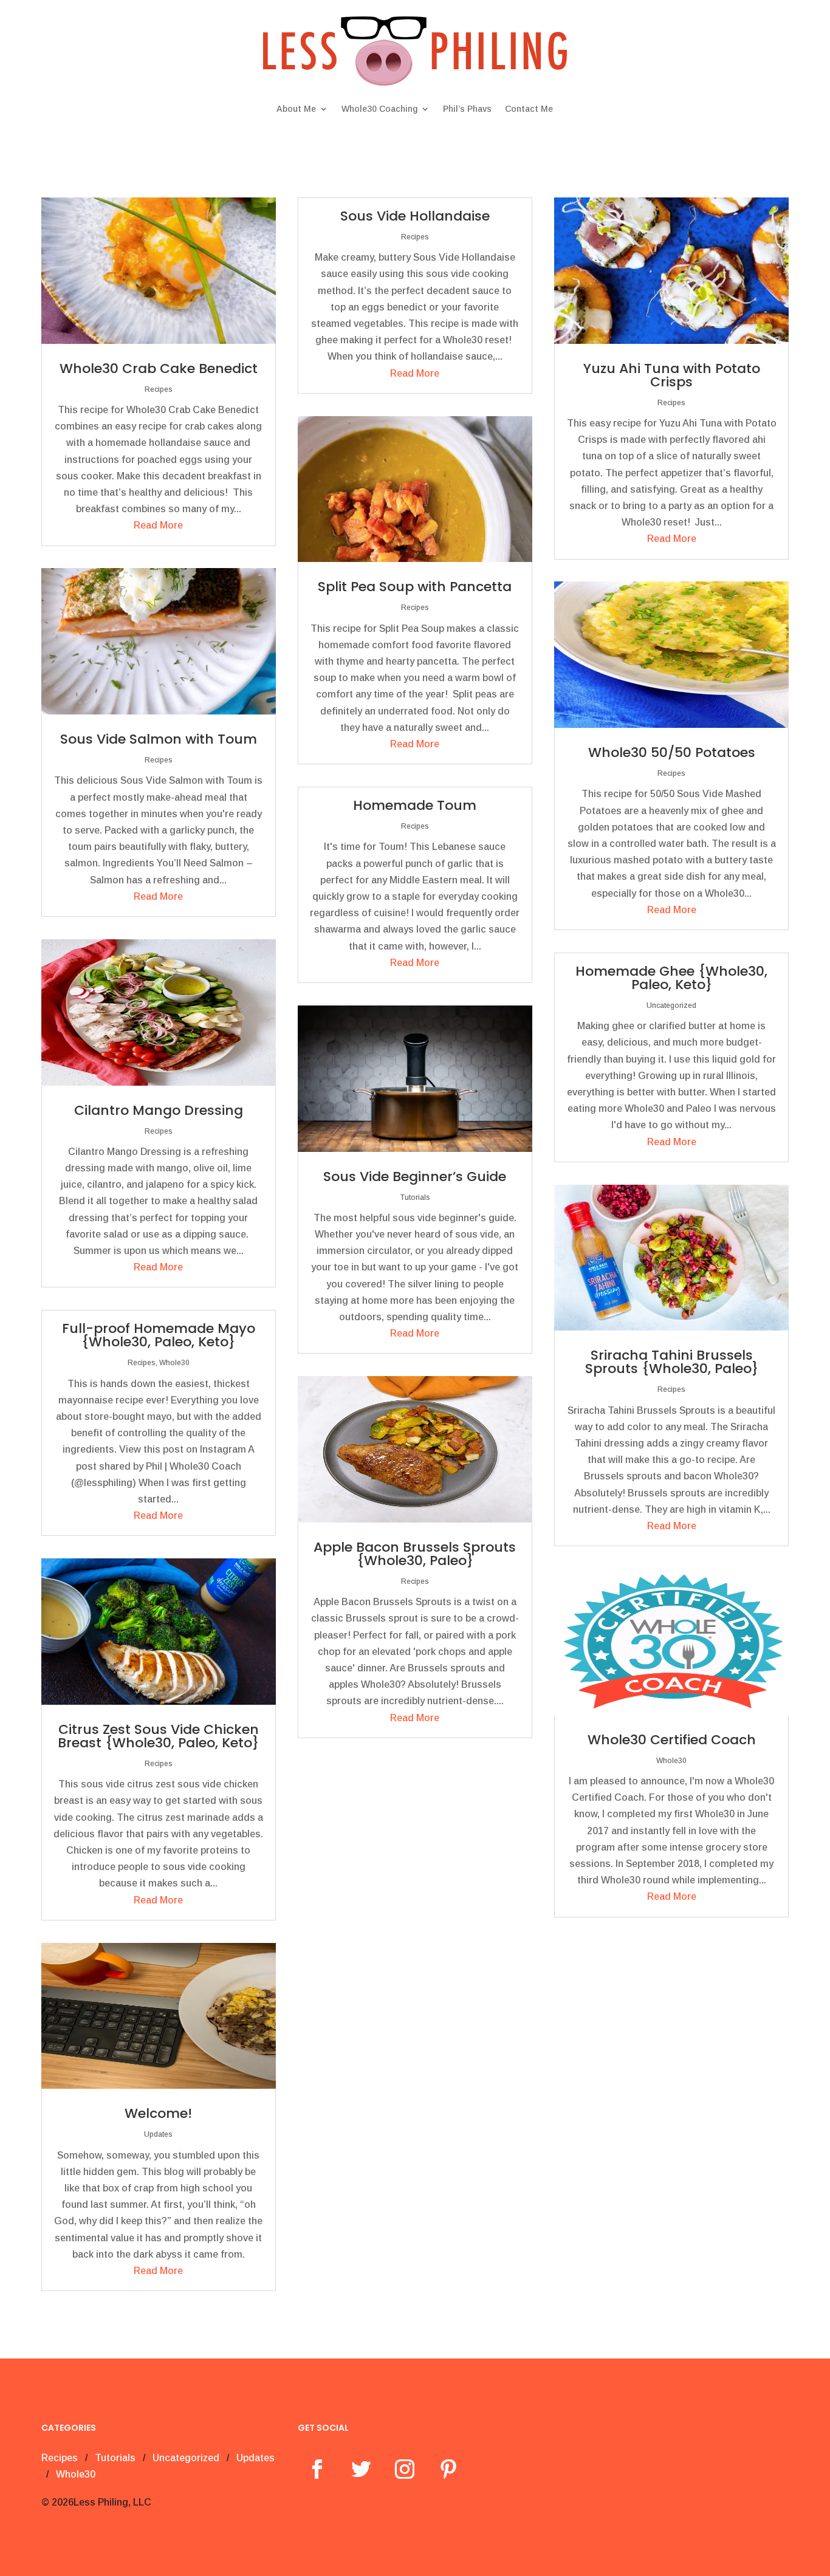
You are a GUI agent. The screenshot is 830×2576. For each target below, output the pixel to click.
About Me (296, 109)
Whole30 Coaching (379, 109)
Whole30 (174, 1363)
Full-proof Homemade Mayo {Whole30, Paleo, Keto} (159, 1335)
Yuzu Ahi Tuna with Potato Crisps (672, 375)
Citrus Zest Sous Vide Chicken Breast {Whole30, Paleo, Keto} (158, 1736)
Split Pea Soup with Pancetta (415, 587)
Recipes (159, 389)
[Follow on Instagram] (405, 2469)
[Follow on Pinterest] (448, 2469)
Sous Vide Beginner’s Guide (415, 1177)
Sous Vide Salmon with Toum (159, 739)
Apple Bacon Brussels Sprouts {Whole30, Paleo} (415, 1554)
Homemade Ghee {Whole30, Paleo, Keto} (671, 978)
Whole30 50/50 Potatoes (672, 752)
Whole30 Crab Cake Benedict (159, 368)
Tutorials (415, 1197)
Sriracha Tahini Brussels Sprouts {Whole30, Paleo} (672, 1362)
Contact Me (529, 109)
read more (158, 525)
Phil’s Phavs (467, 109)
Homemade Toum (415, 805)
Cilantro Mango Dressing (159, 1110)
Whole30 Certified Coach (672, 1740)
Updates (158, 2134)
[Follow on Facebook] (317, 2469)
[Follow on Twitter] (361, 2469)
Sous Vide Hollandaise (415, 216)
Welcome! (158, 2113)
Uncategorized (671, 1005)
